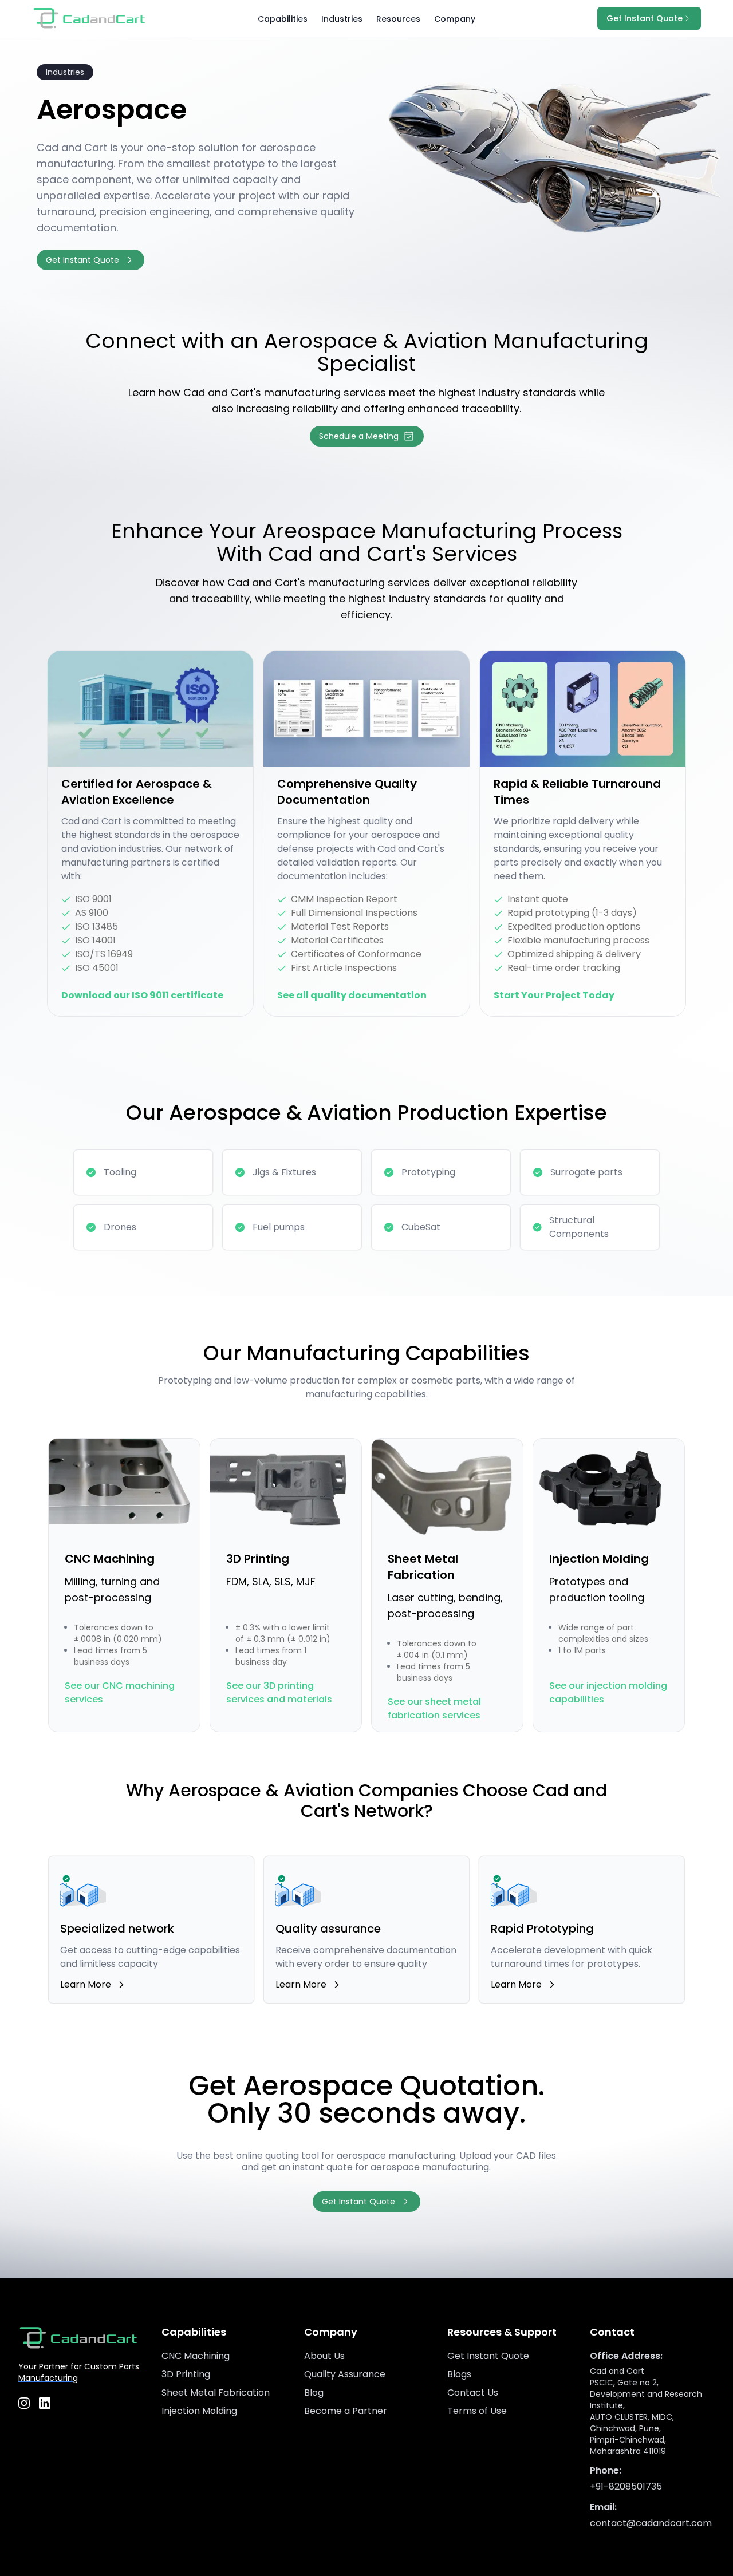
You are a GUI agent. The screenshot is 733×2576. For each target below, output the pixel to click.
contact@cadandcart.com (651, 2523)
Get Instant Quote (488, 2356)
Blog (314, 2393)
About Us (324, 2356)
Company (455, 19)
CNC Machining (196, 2356)
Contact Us (473, 2393)
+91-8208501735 (626, 2486)
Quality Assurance (345, 2374)
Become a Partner (346, 2411)
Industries (342, 19)
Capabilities (283, 19)
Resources (398, 19)
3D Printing (186, 2374)
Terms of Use (477, 2411)
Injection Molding (199, 2411)
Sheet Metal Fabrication (216, 2393)
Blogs (459, 2374)
